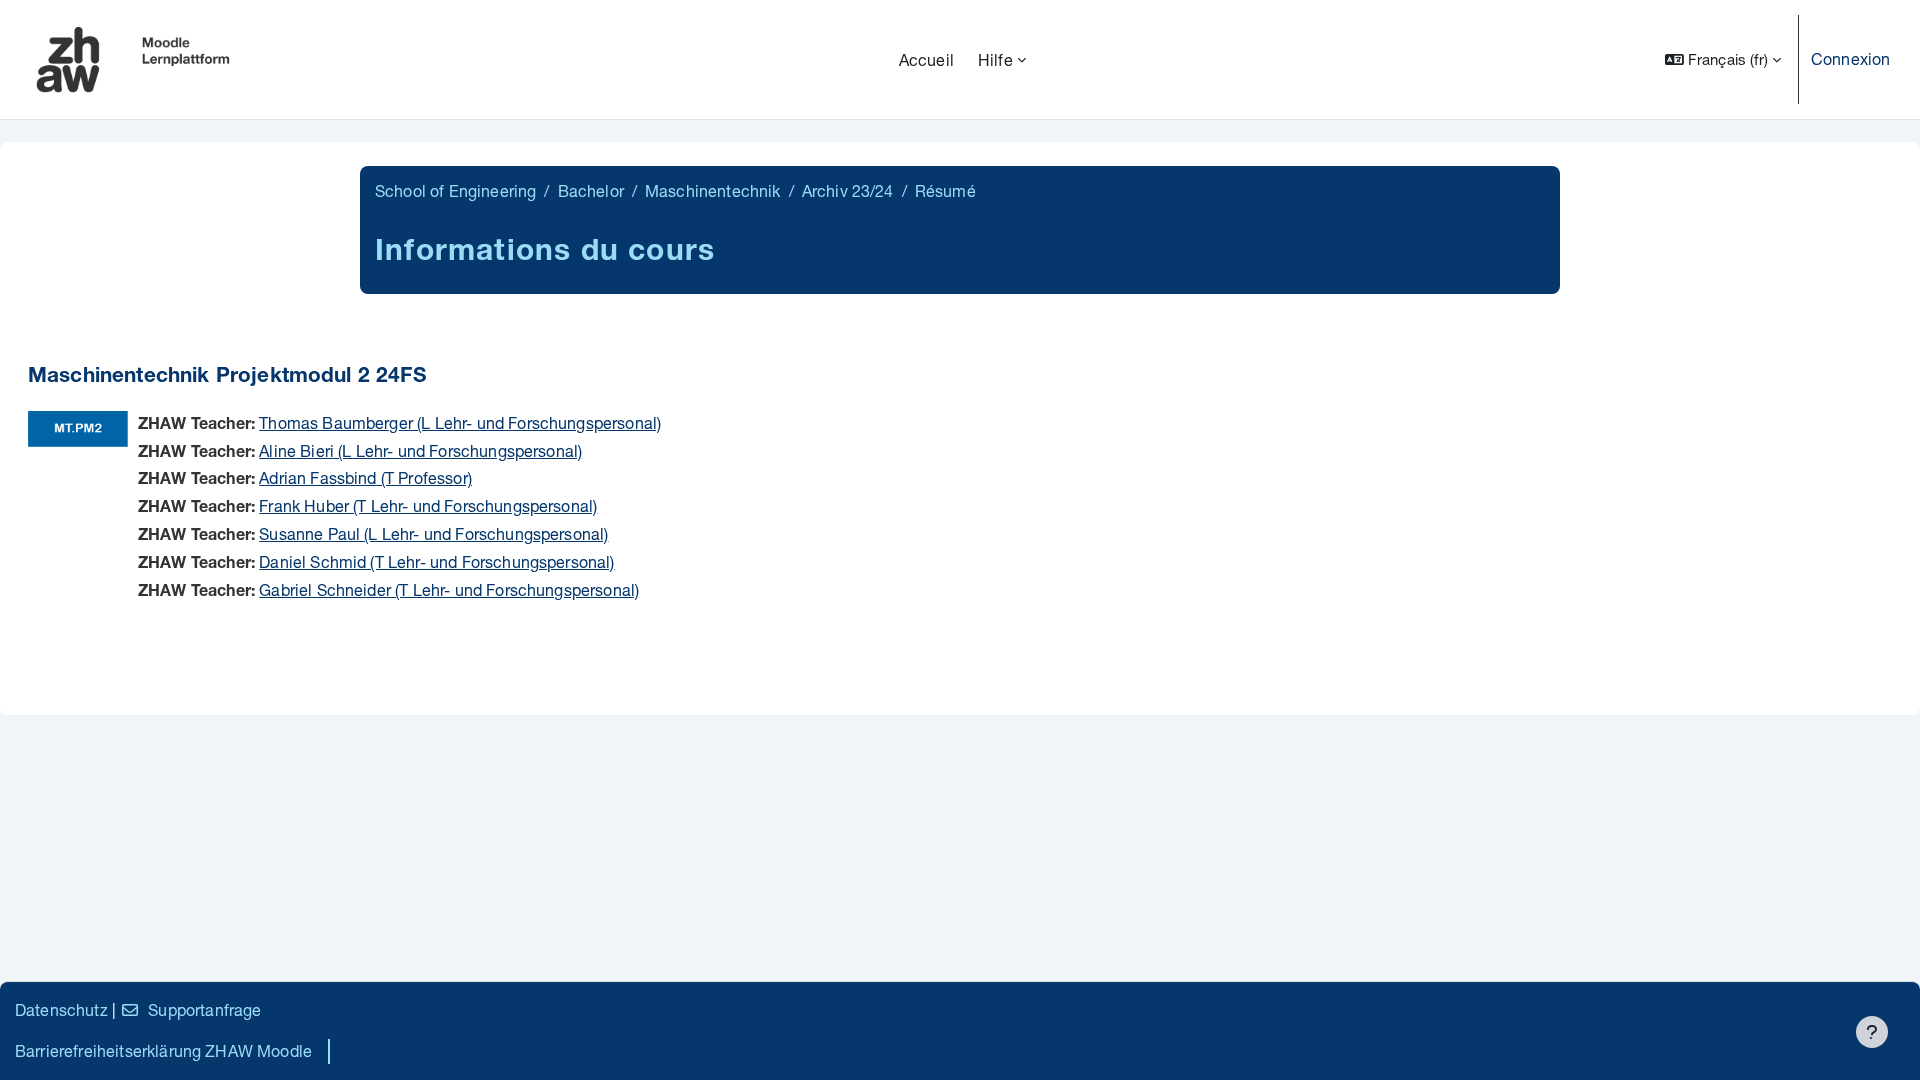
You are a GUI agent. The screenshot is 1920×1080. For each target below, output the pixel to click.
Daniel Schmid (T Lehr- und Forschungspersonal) (436, 561)
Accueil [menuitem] (926, 59)
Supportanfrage (204, 1009)
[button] (1723, 59)
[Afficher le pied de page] (1872, 1032)
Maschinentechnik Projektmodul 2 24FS (227, 377)
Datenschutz (61, 1009)
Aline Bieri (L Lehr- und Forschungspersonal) (420, 450)
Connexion (1850, 58)
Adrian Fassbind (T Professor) (365, 477)
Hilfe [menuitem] (995, 59)
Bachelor (591, 190)
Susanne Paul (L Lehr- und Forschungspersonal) (433, 533)
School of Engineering (455, 190)
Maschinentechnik (713, 190)
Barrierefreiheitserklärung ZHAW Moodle (163, 1050)
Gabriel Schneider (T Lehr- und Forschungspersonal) (449, 589)
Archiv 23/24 (848, 190)
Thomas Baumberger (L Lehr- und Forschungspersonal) (460, 422)
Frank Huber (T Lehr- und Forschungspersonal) (428, 505)
